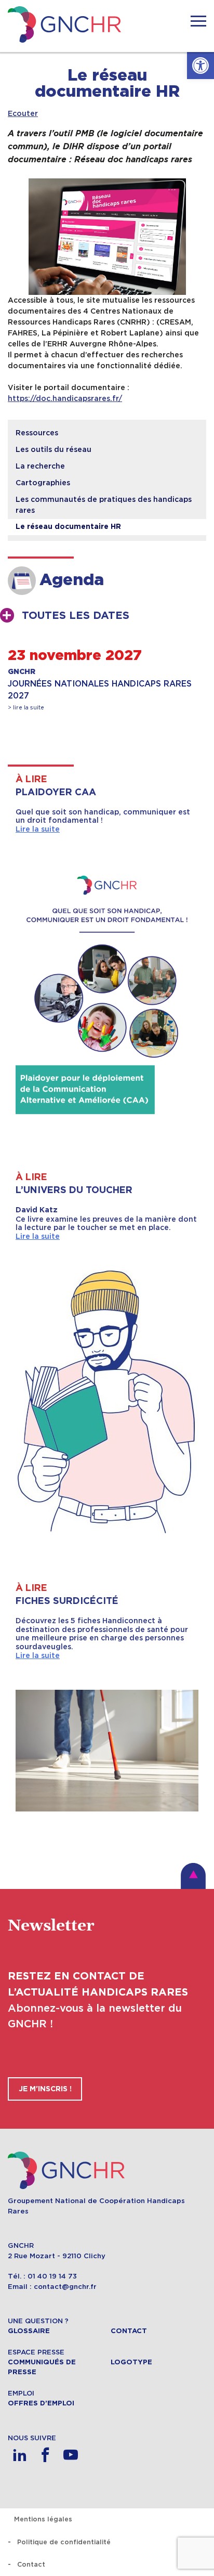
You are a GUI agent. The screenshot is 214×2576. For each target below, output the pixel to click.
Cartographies (43, 483)
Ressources (37, 433)
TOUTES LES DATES (76, 616)
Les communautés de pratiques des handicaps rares (104, 505)
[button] (200, 66)
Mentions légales (43, 2519)
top (193, 1876)
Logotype (131, 2362)
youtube (70, 2455)
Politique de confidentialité (64, 2542)
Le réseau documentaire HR (68, 527)
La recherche (40, 466)
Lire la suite (38, 829)
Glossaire (29, 2331)
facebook (45, 2455)
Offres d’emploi (41, 2403)
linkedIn (19, 2455)
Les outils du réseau (53, 449)
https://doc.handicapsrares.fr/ (65, 398)
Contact (129, 2331)
